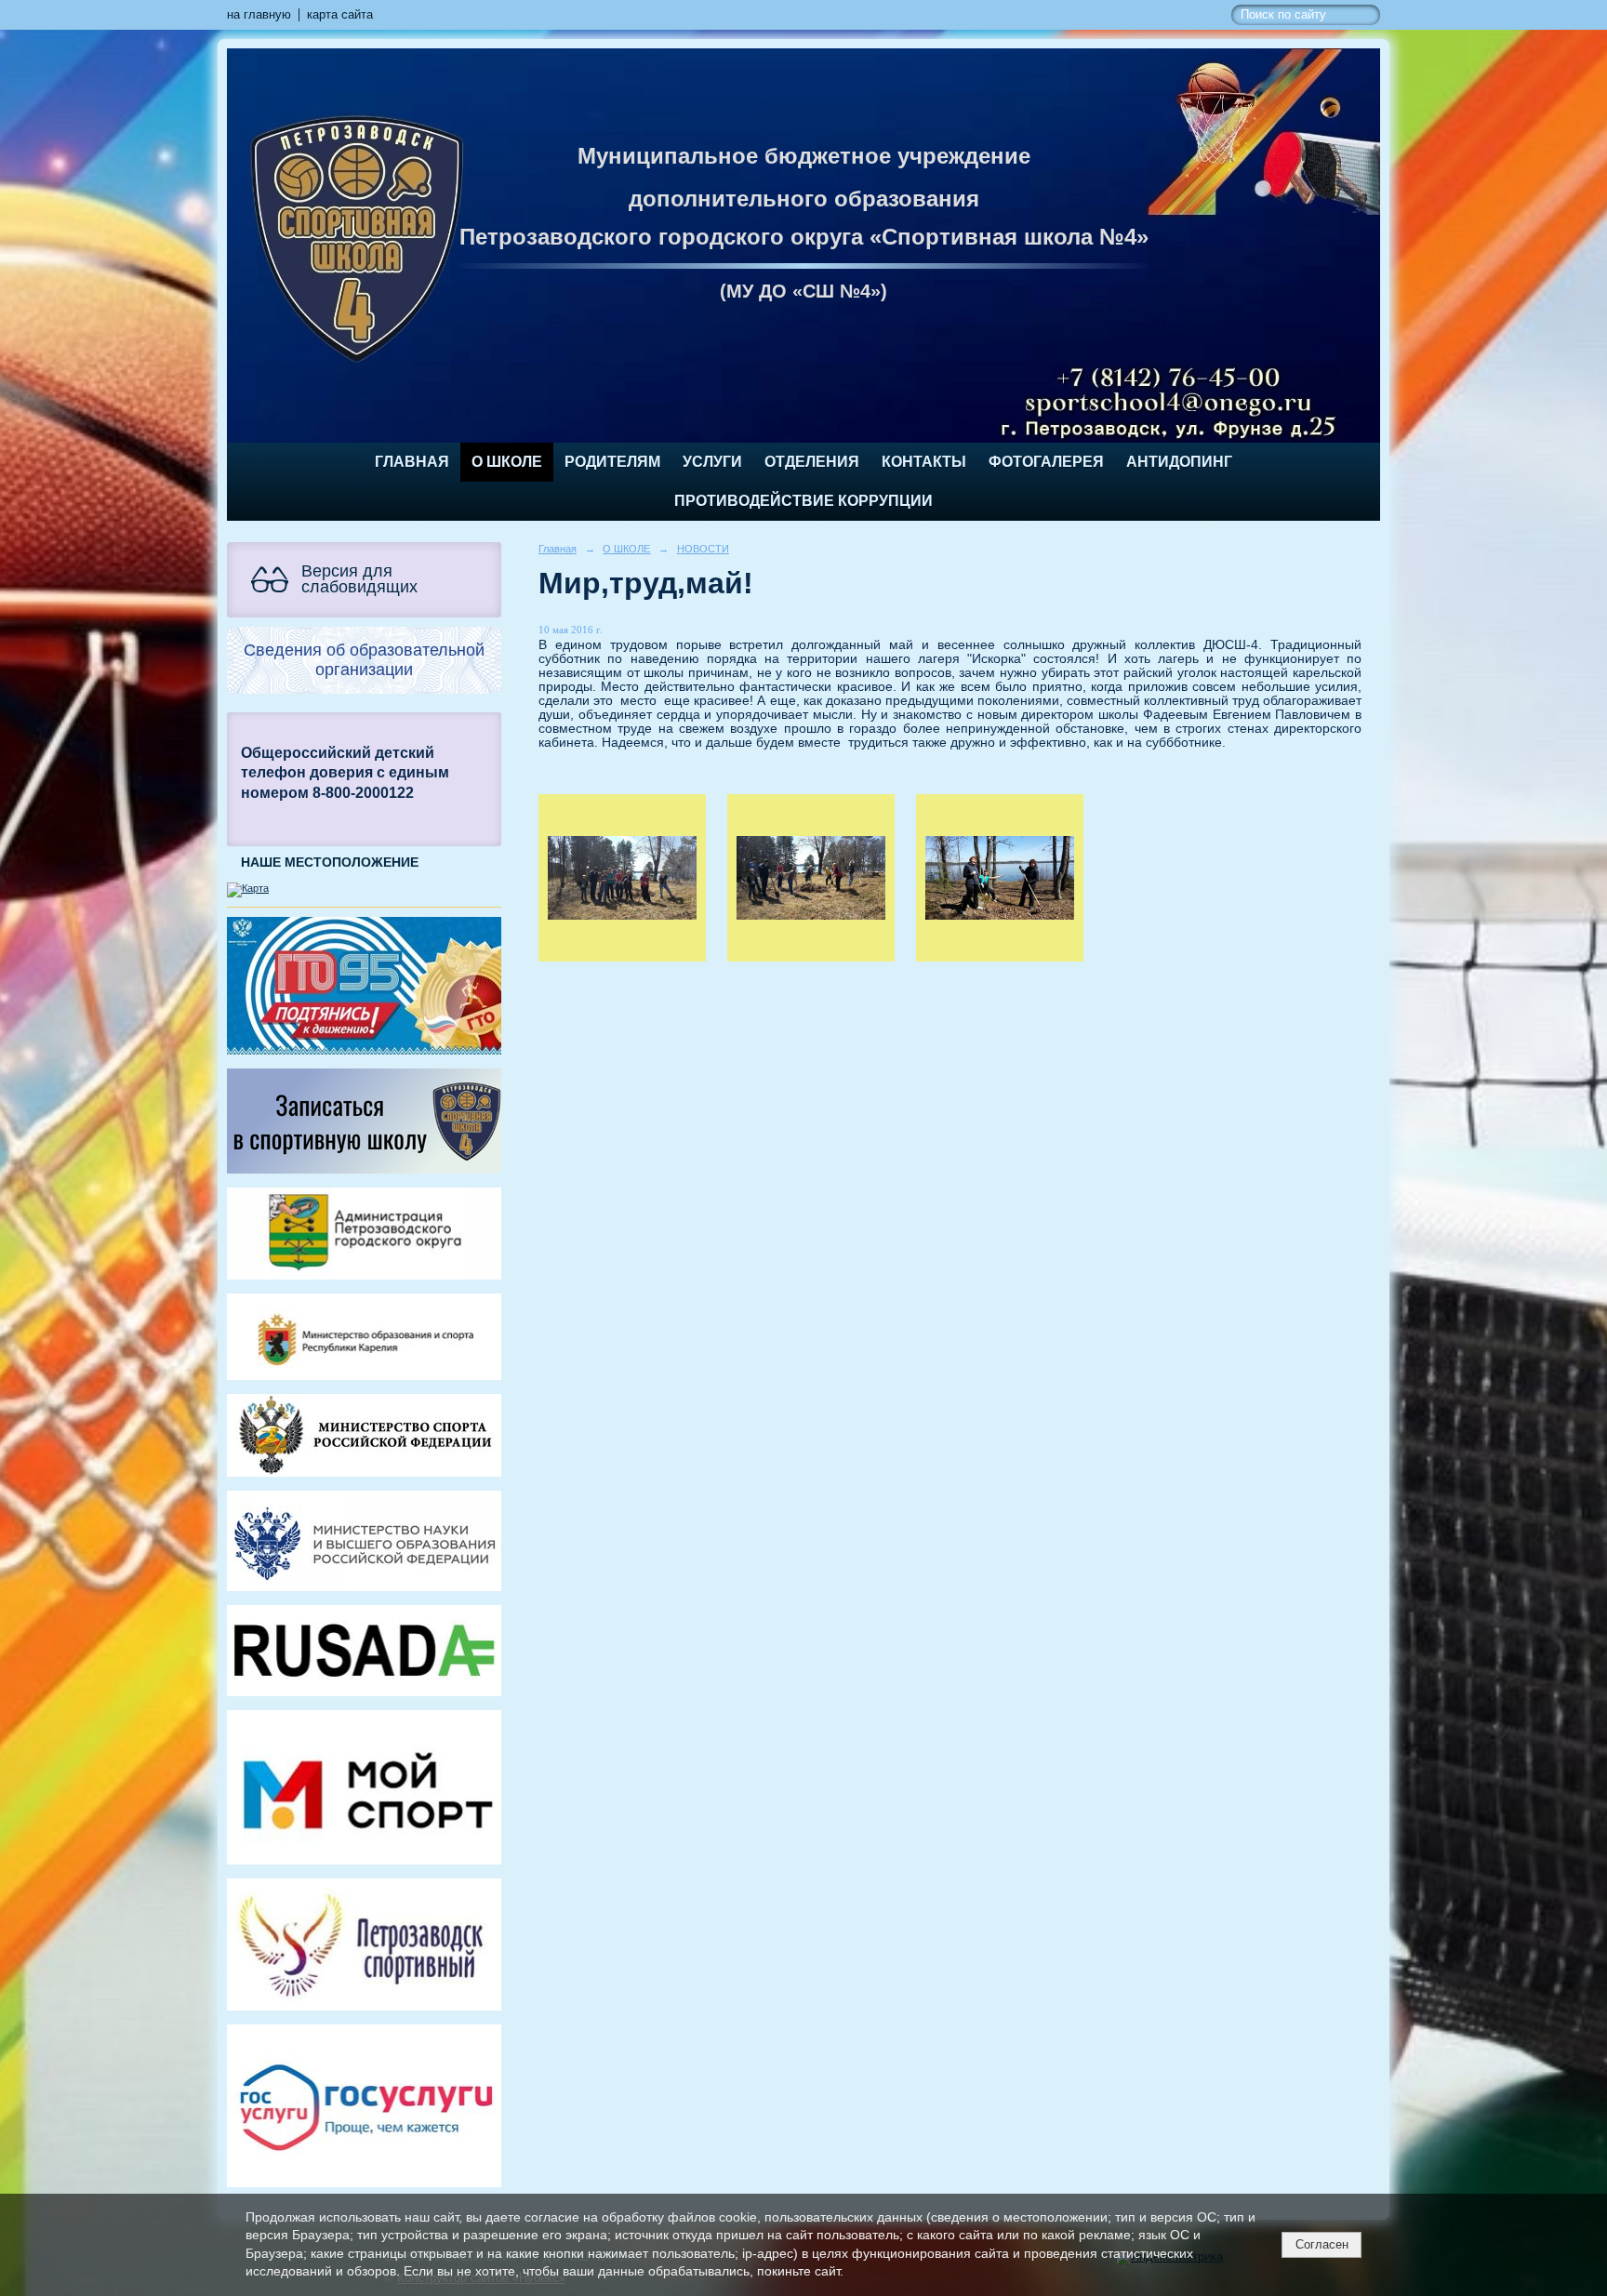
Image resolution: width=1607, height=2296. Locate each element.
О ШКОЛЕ (507, 462)
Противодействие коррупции (803, 501)
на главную (259, 15)
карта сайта (340, 15)
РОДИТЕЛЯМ (612, 462)
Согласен (1322, 2244)
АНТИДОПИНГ (1179, 462)
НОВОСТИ (703, 549)
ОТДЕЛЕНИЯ (812, 462)
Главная (412, 462)
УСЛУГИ (712, 462)
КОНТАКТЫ (924, 462)
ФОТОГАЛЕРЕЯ (1046, 462)
